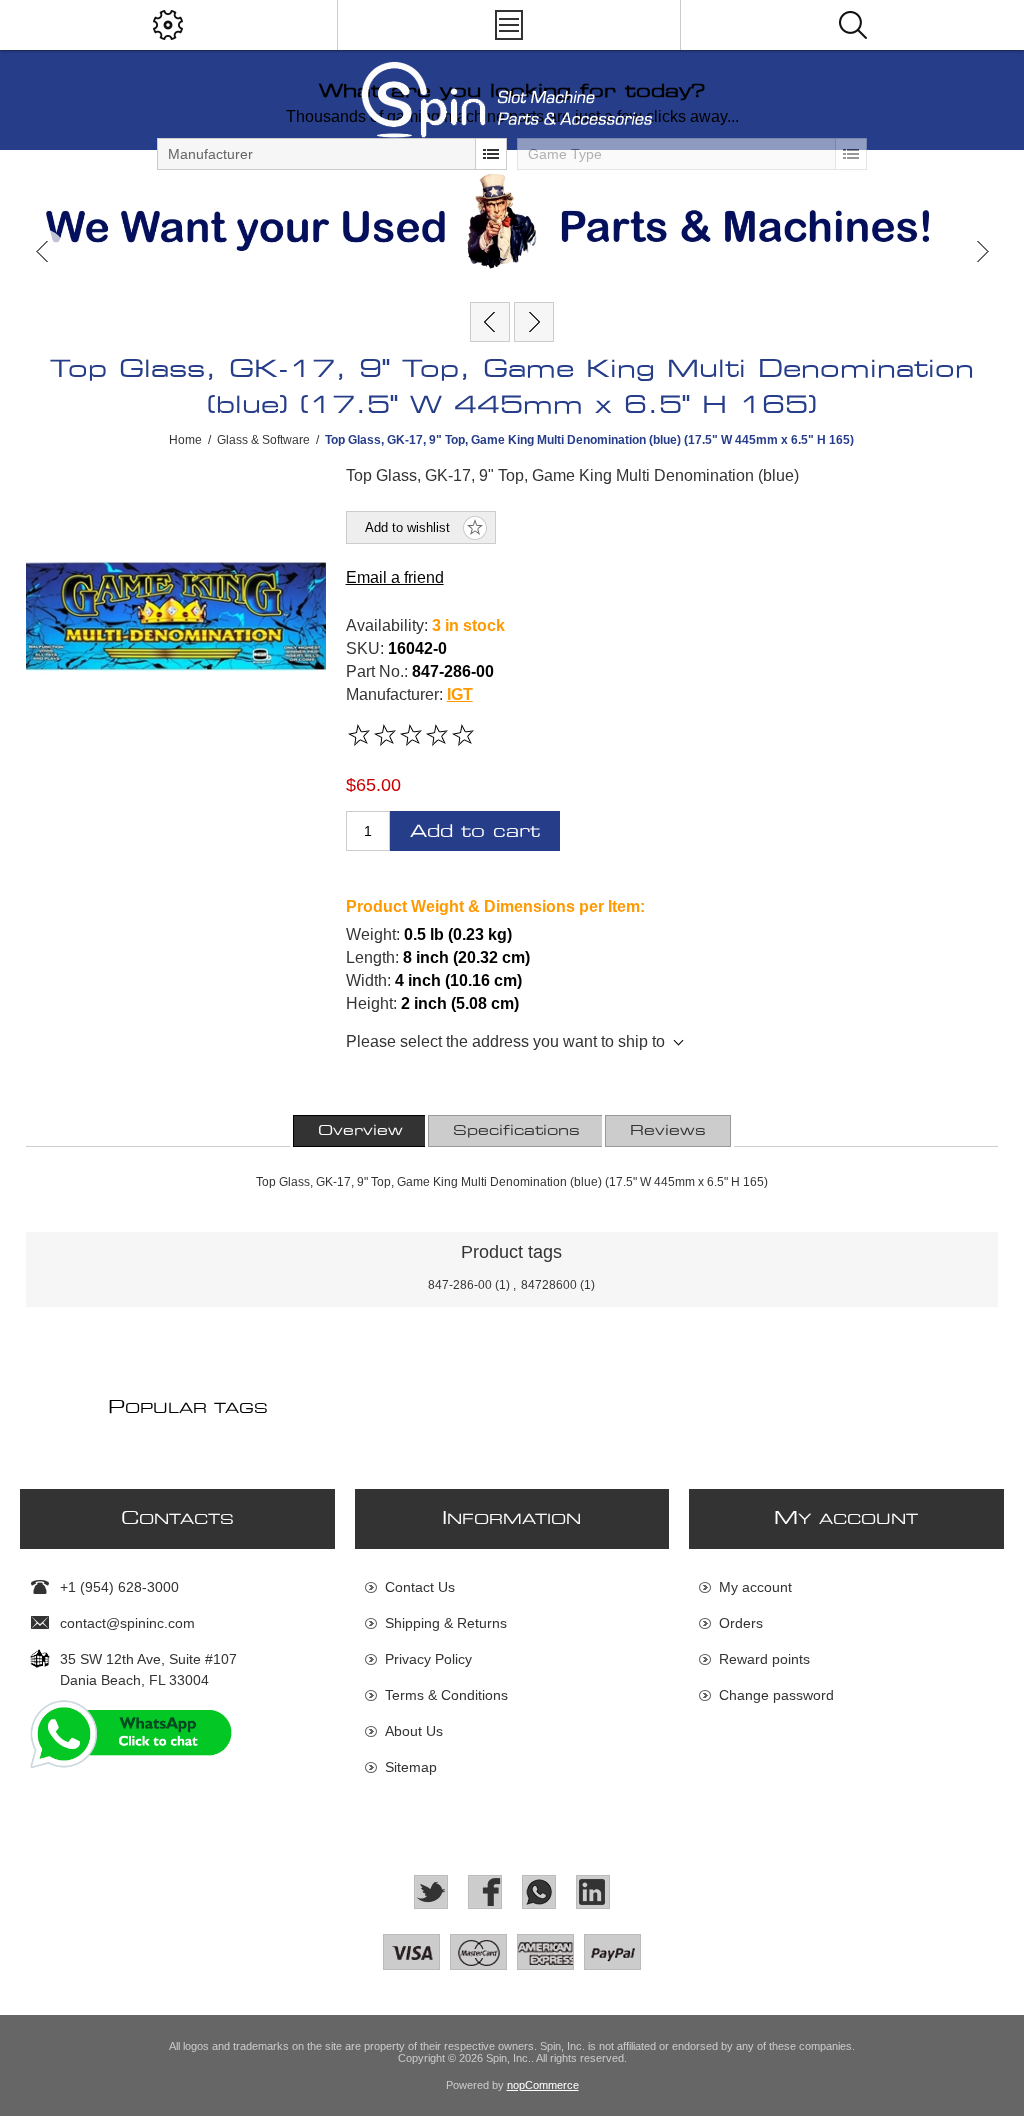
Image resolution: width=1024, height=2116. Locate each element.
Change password (776, 1695)
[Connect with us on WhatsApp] (539, 1892)
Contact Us (420, 1587)
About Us (414, 1731)
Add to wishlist (407, 527)
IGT (460, 694)
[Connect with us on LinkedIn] (593, 1892)
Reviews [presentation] (668, 1131)
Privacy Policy (428, 1659)
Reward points (764, 1659)
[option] (512, 221)
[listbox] (332, 154)
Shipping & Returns (446, 1623)
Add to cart (475, 831)
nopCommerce (543, 2085)
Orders (741, 1623)
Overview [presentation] (360, 1131)
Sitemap (411, 1767)
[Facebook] (485, 1892)
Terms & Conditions (446, 1695)
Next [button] (981, 251)
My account (755, 1587)
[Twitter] (431, 1892)
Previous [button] (42, 251)
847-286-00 (460, 1285)
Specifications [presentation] (516, 1131)
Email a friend (395, 577)
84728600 (549, 1285)
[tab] (360, 1131)
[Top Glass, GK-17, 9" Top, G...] (490, 322)
